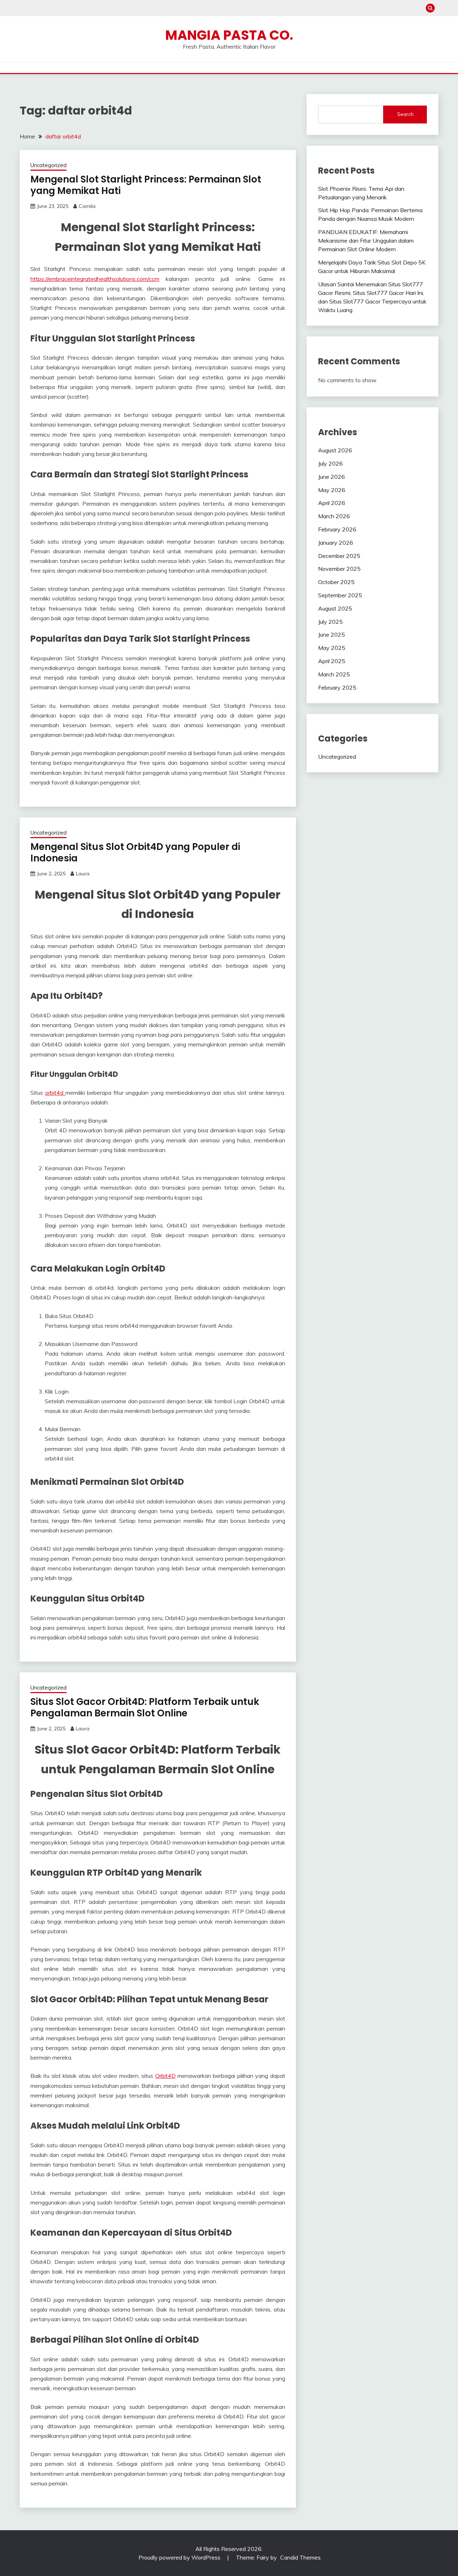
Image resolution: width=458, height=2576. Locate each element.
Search (405, 114)
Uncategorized (48, 165)
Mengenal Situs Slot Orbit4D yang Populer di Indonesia (135, 853)
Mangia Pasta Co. (229, 35)
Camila (87, 206)
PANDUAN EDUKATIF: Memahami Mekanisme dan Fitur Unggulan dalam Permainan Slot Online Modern (366, 240)
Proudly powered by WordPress (180, 2557)
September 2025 (340, 595)
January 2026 (336, 543)
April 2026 (332, 503)
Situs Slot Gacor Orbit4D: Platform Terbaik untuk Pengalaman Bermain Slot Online (145, 1708)
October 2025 (336, 582)
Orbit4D (165, 2076)
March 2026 (334, 516)
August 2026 (335, 450)
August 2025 (335, 608)
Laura (83, 874)
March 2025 (334, 674)
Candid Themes (300, 2557)
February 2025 (337, 687)
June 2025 (332, 635)
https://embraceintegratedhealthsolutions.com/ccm (95, 279)
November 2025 (339, 569)
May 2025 (332, 648)
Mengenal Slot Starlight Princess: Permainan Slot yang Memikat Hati (146, 185)
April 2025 (332, 661)
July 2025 (330, 622)
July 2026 (330, 463)
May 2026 (332, 490)
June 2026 (332, 477)
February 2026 (337, 529)
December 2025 (339, 556)
